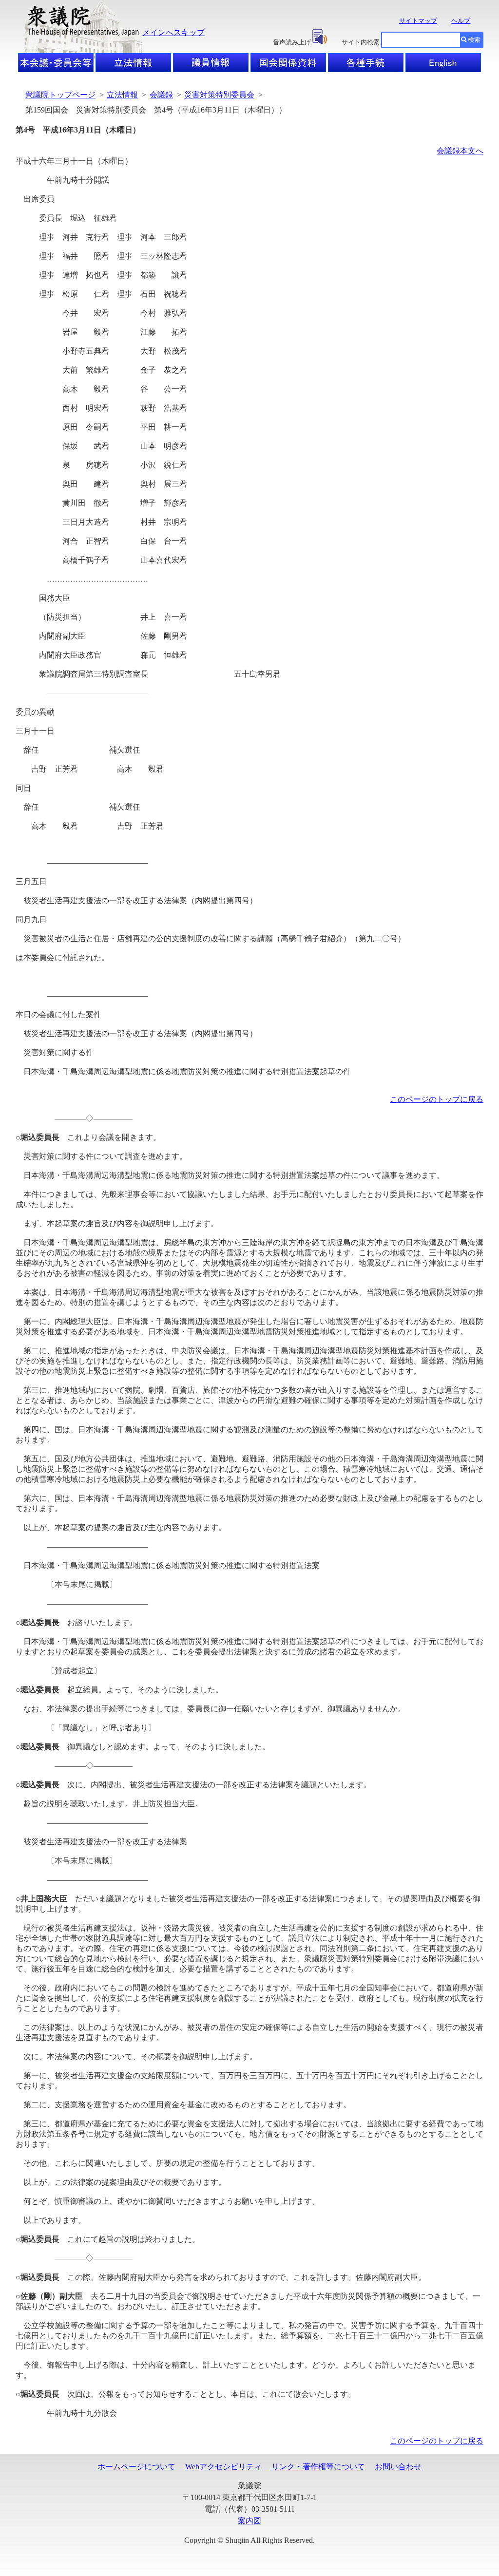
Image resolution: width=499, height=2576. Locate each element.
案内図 (249, 2521)
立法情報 (122, 95)
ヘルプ (461, 21)
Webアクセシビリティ (223, 2467)
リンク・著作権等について (318, 2467)
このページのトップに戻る (437, 1099)
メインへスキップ (173, 32)
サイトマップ (418, 21)
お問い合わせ (398, 2467)
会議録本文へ (460, 151)
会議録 (161, 95)
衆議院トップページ (60, 95)
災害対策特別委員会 (219, 95)
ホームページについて (136, 2467)
